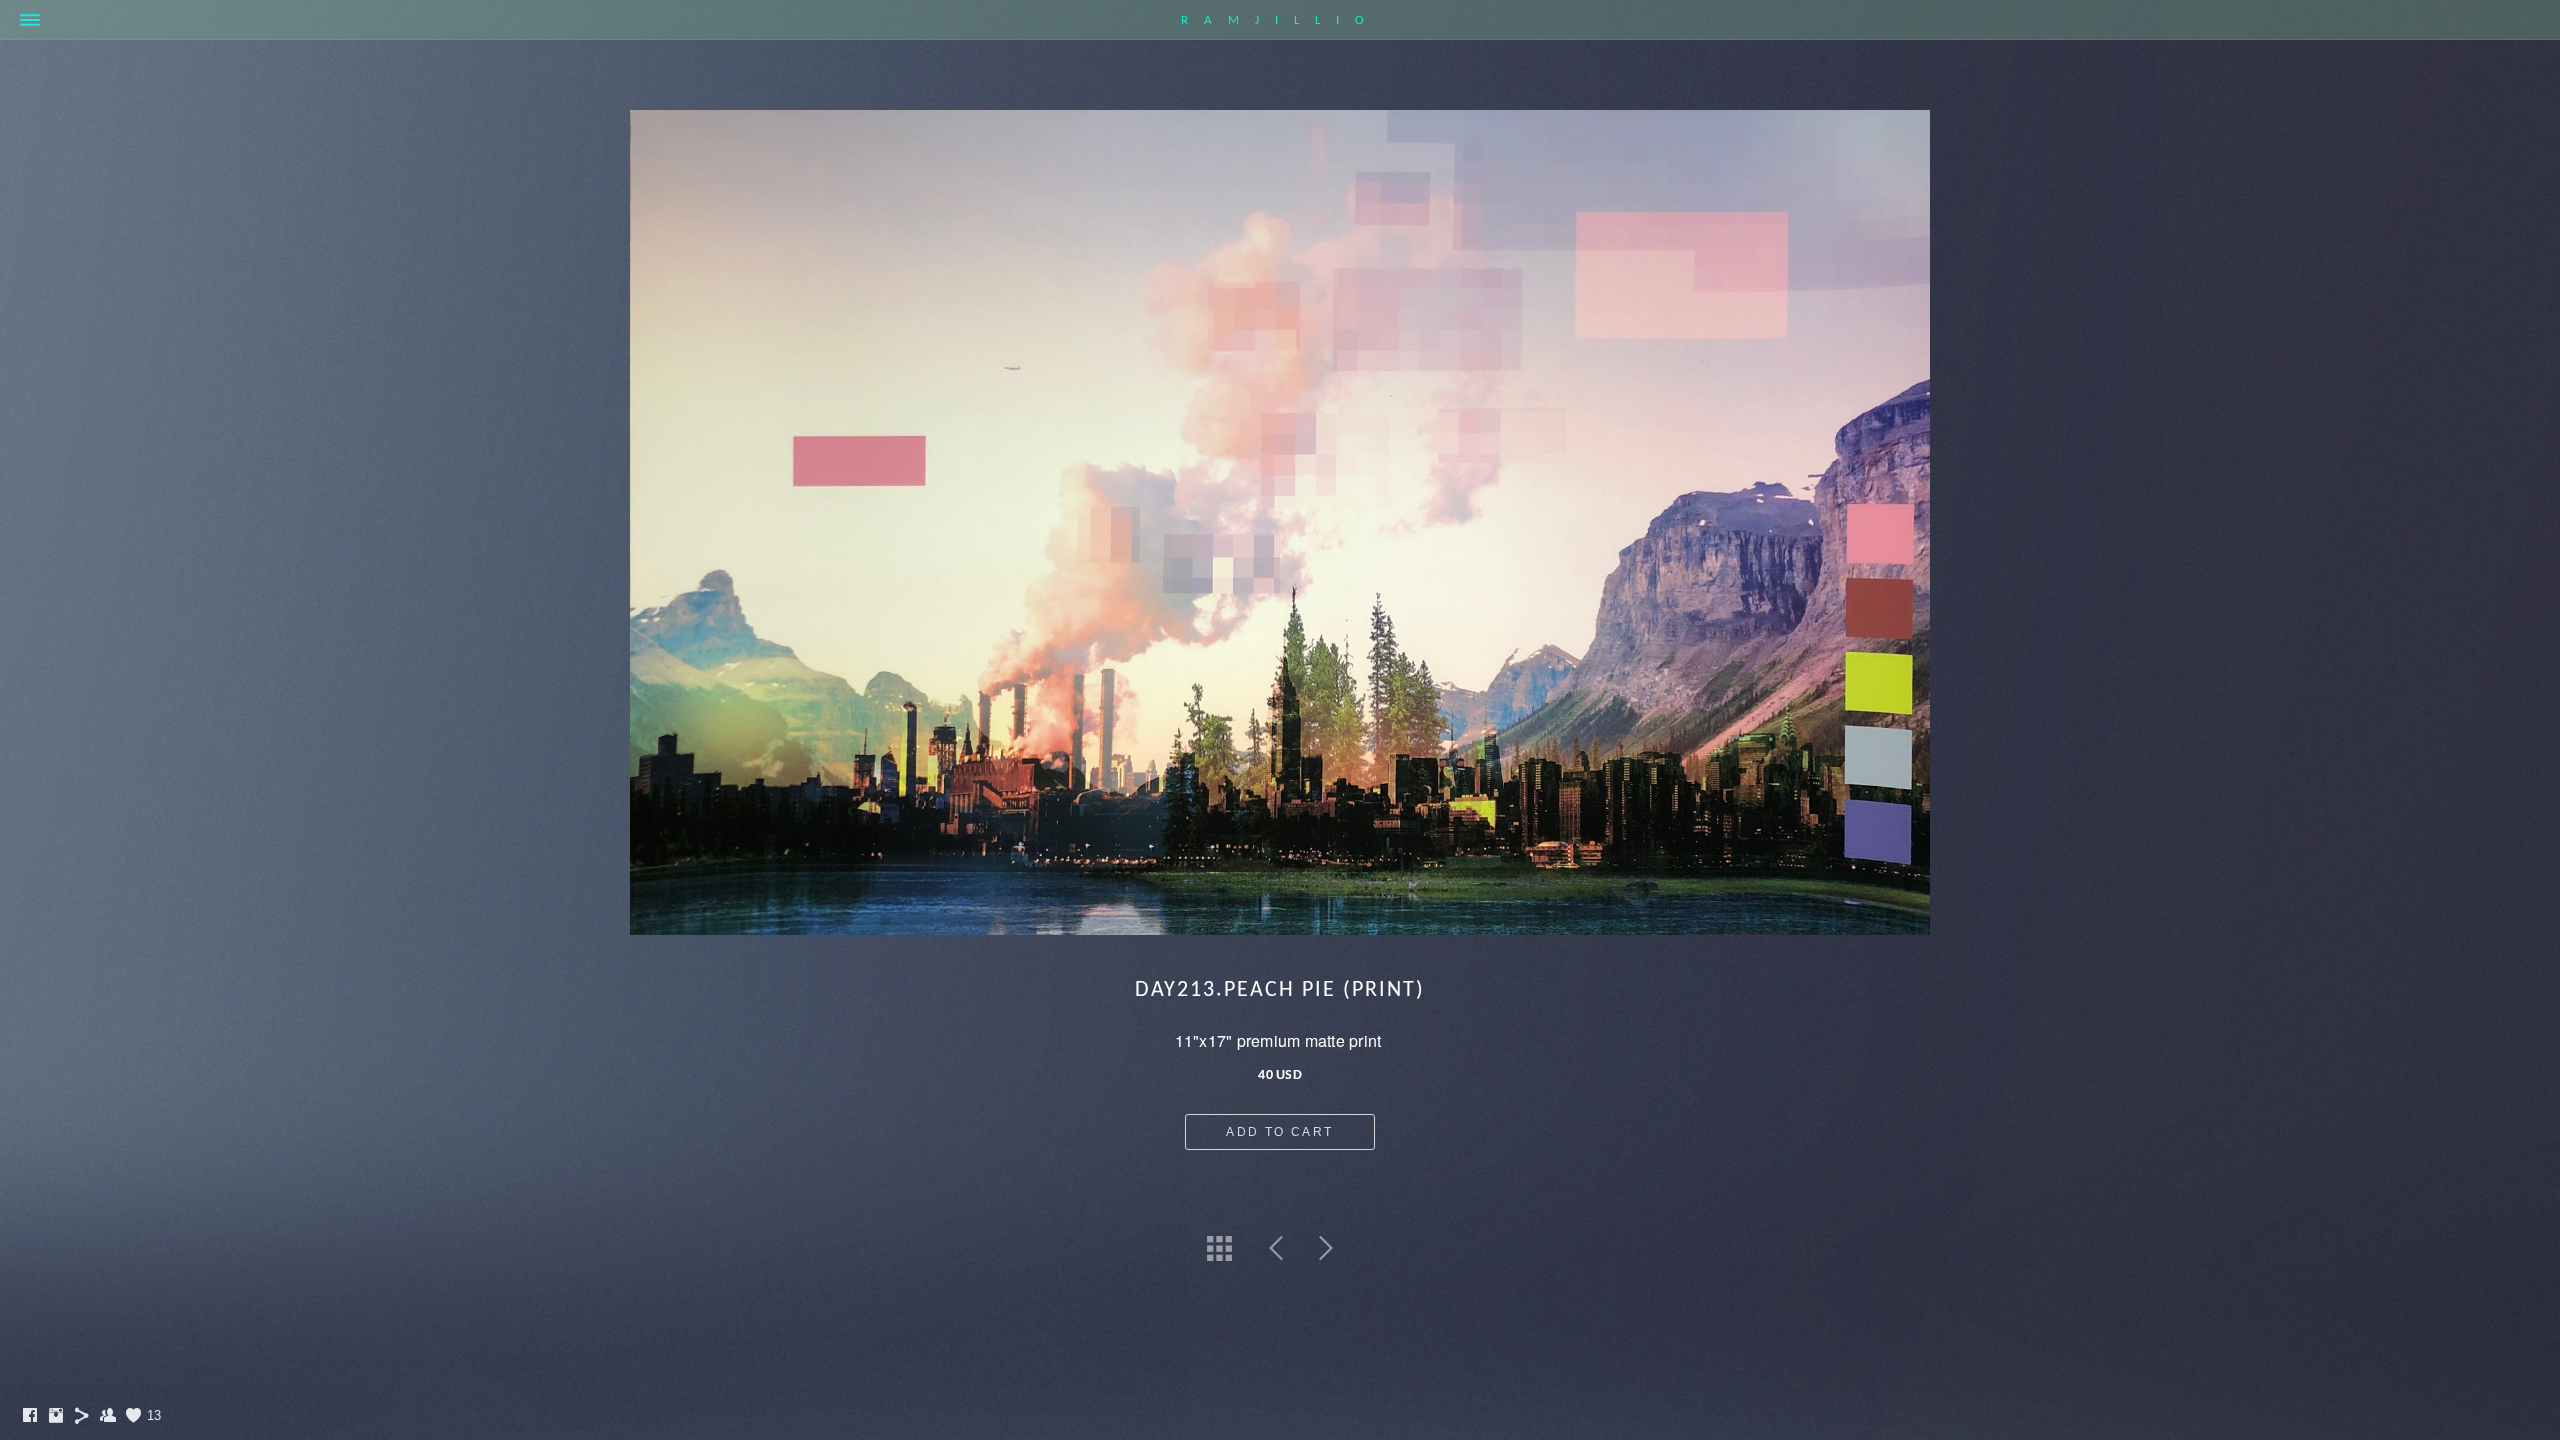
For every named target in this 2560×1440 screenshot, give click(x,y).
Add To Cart (1279, 1132)
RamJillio (1280, 20)
